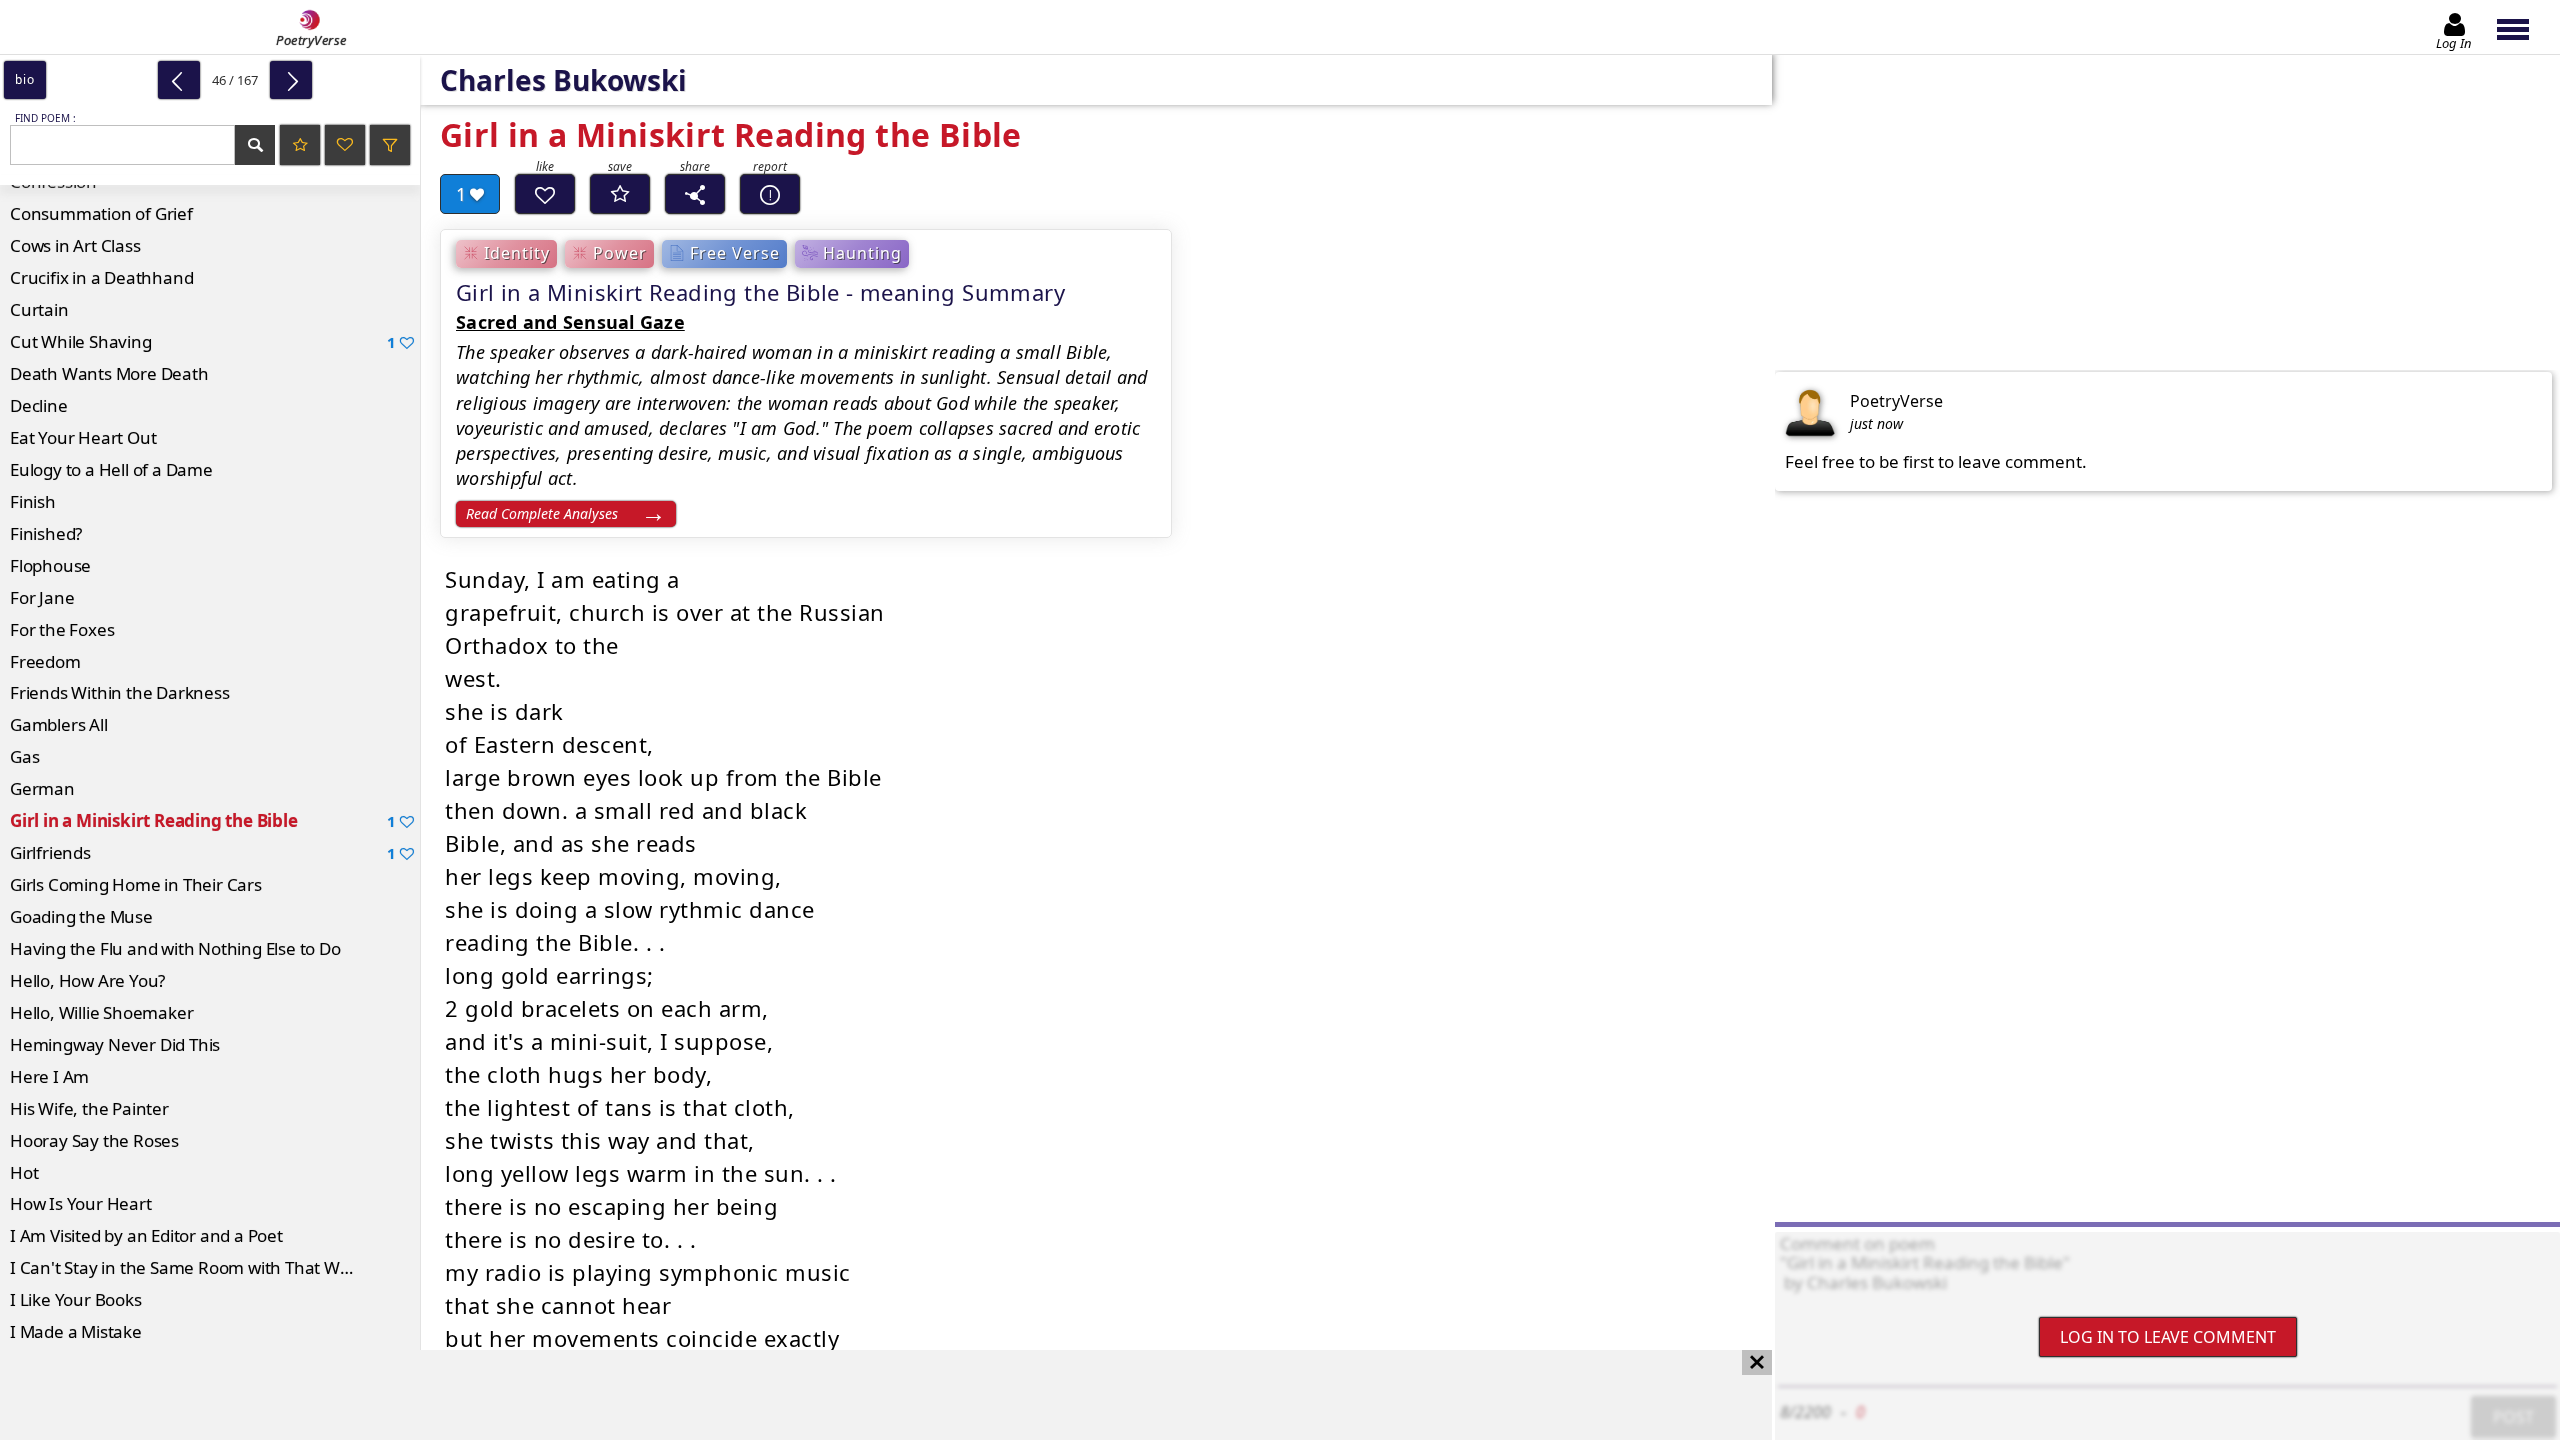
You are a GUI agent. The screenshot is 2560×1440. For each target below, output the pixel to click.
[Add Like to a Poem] (545, 194)
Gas (24, 756)
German (42, 788)
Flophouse (50, 565)
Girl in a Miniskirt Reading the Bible (203, 820)
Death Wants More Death (109, 373)
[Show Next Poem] (291, 80)
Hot (24, 1172)
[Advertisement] (866, 1395)
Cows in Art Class (75, 245)
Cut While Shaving (203, 341)
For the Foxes (62, 629)
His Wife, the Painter (89, 1108)
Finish (33, 501)
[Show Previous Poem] (179, 80)
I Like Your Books (76, 1299)
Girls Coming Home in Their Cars (136, 884)
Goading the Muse (81, 916)
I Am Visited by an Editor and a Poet (146, 1235)
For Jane (42, 597)
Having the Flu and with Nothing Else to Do (175, 948)
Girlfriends (203, 852)
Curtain (39, 309)
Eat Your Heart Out (83, 437)
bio (24, 79)
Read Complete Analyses (542, 513)
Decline (39, 405)
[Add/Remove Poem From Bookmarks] (620, 194)
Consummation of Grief (101, 213)
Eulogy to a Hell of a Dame (111, 469)
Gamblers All (59, 724)
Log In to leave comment (2168, 1337)
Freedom (45, 661)
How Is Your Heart (81, 1203)
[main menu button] (2522, 27)
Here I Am (49, 1076)
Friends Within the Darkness (120, 692)
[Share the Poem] (695, 194)
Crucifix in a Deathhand (101, 277)
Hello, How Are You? (87, 980)
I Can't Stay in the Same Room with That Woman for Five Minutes (215, 1267)
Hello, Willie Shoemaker (101, 1012)
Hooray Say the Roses (94, 1140)
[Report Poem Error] (770, 194)
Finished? (46, 533)
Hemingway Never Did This (115, 1044)
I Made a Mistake (76, 1331)
